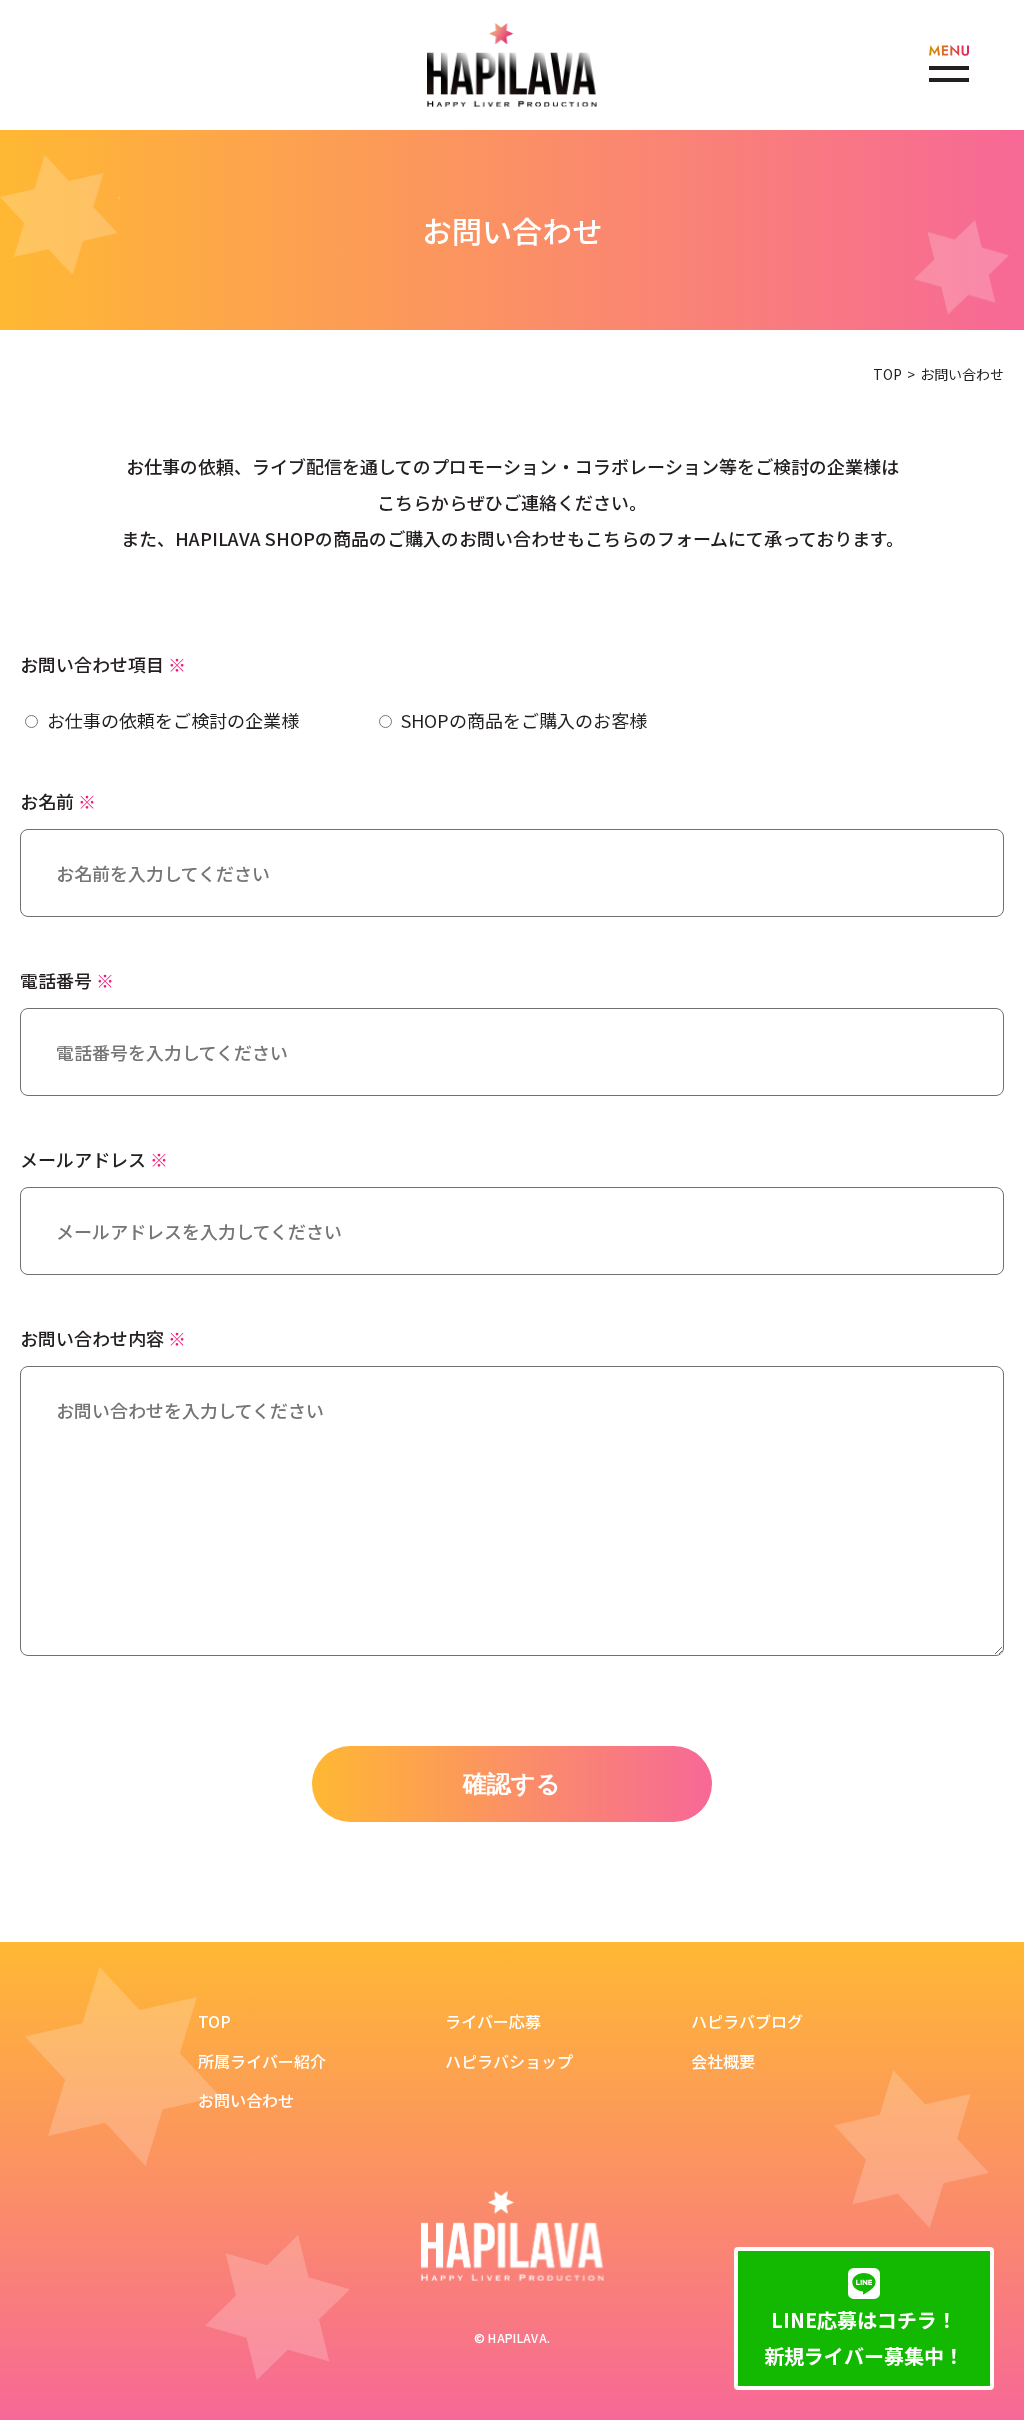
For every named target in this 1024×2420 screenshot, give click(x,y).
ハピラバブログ (747, 2021)
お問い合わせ (246, 2100)
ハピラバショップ (509, 2061)
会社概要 (723, 2061)
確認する (512, 1783)
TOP (887, 374)
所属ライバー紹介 (262, 2061)
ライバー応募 (493, 2021)
